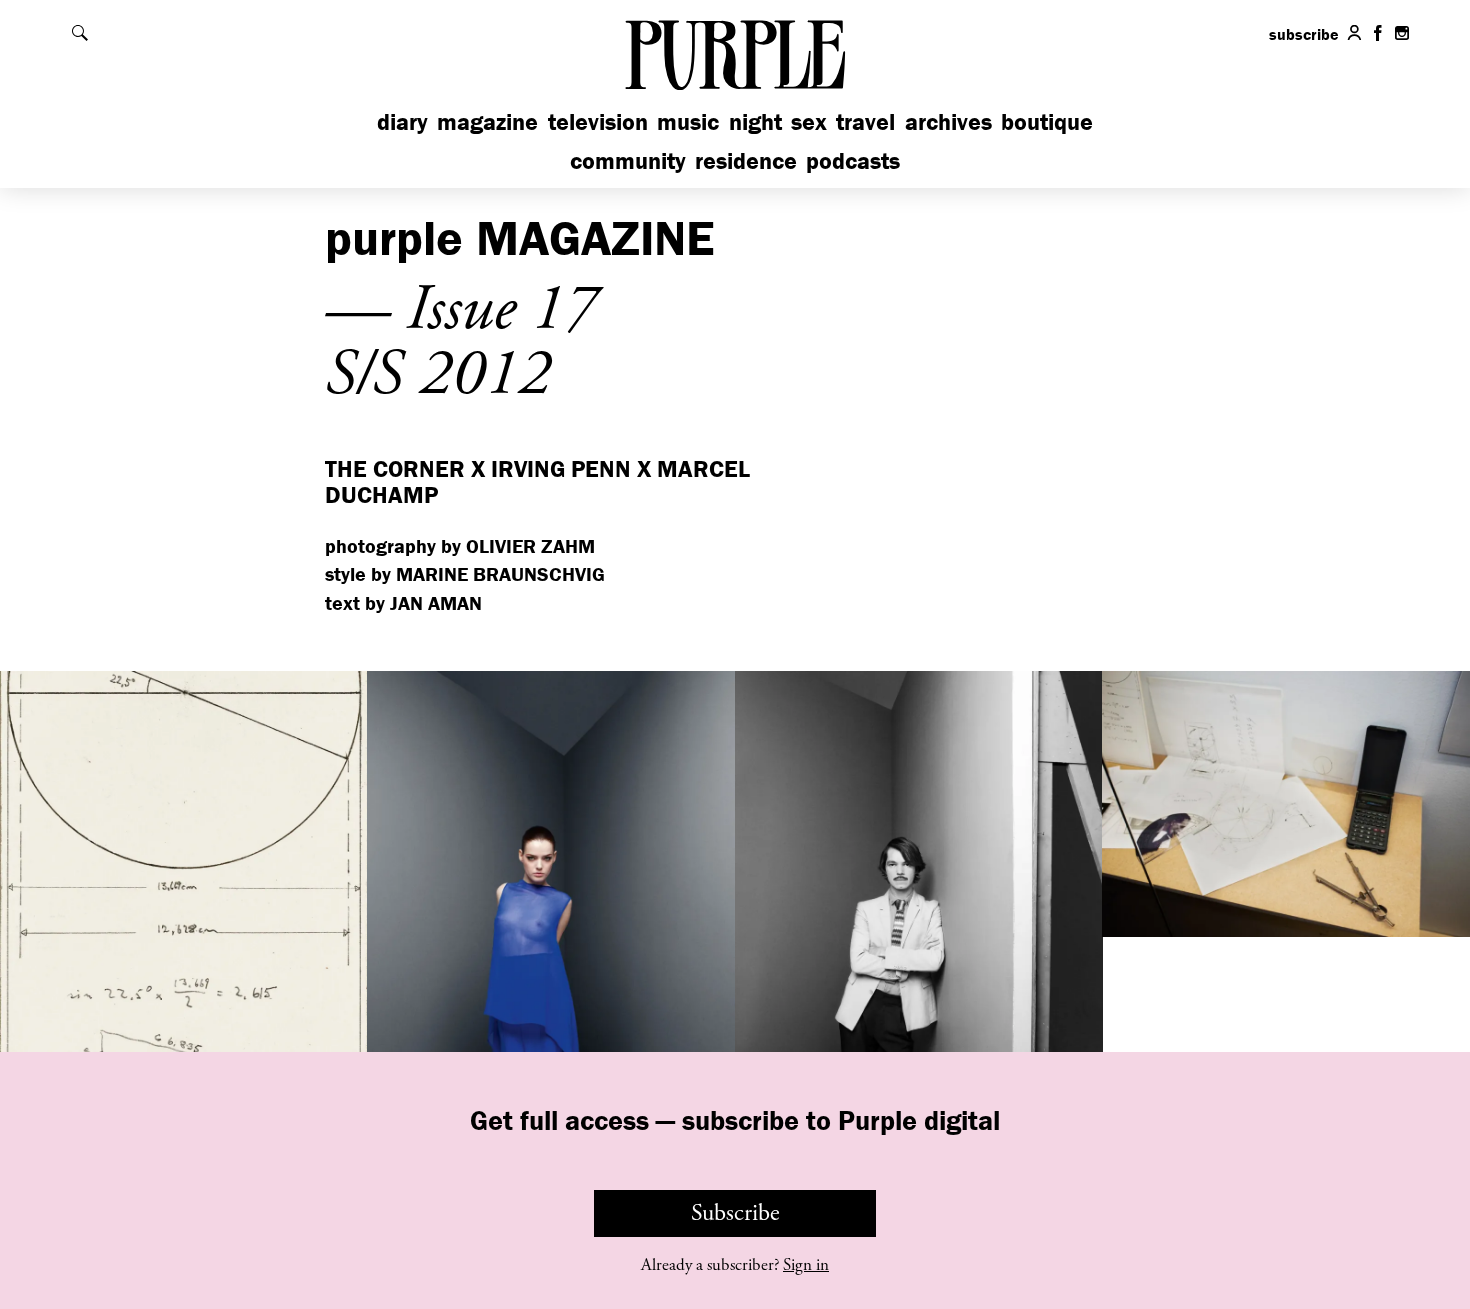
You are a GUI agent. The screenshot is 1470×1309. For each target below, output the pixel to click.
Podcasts (853, 160)
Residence (746, 160)
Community (628, 160)
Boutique (1047, 121)
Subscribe (735, 1213)
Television (598, 121)
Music (688, 121)
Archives (948, 121)
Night (755, 121)
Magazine (487, 121)
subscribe (1304, 34)
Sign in (806, 1265)
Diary (402, 121)
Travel (865, 121)
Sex (809, 121)
